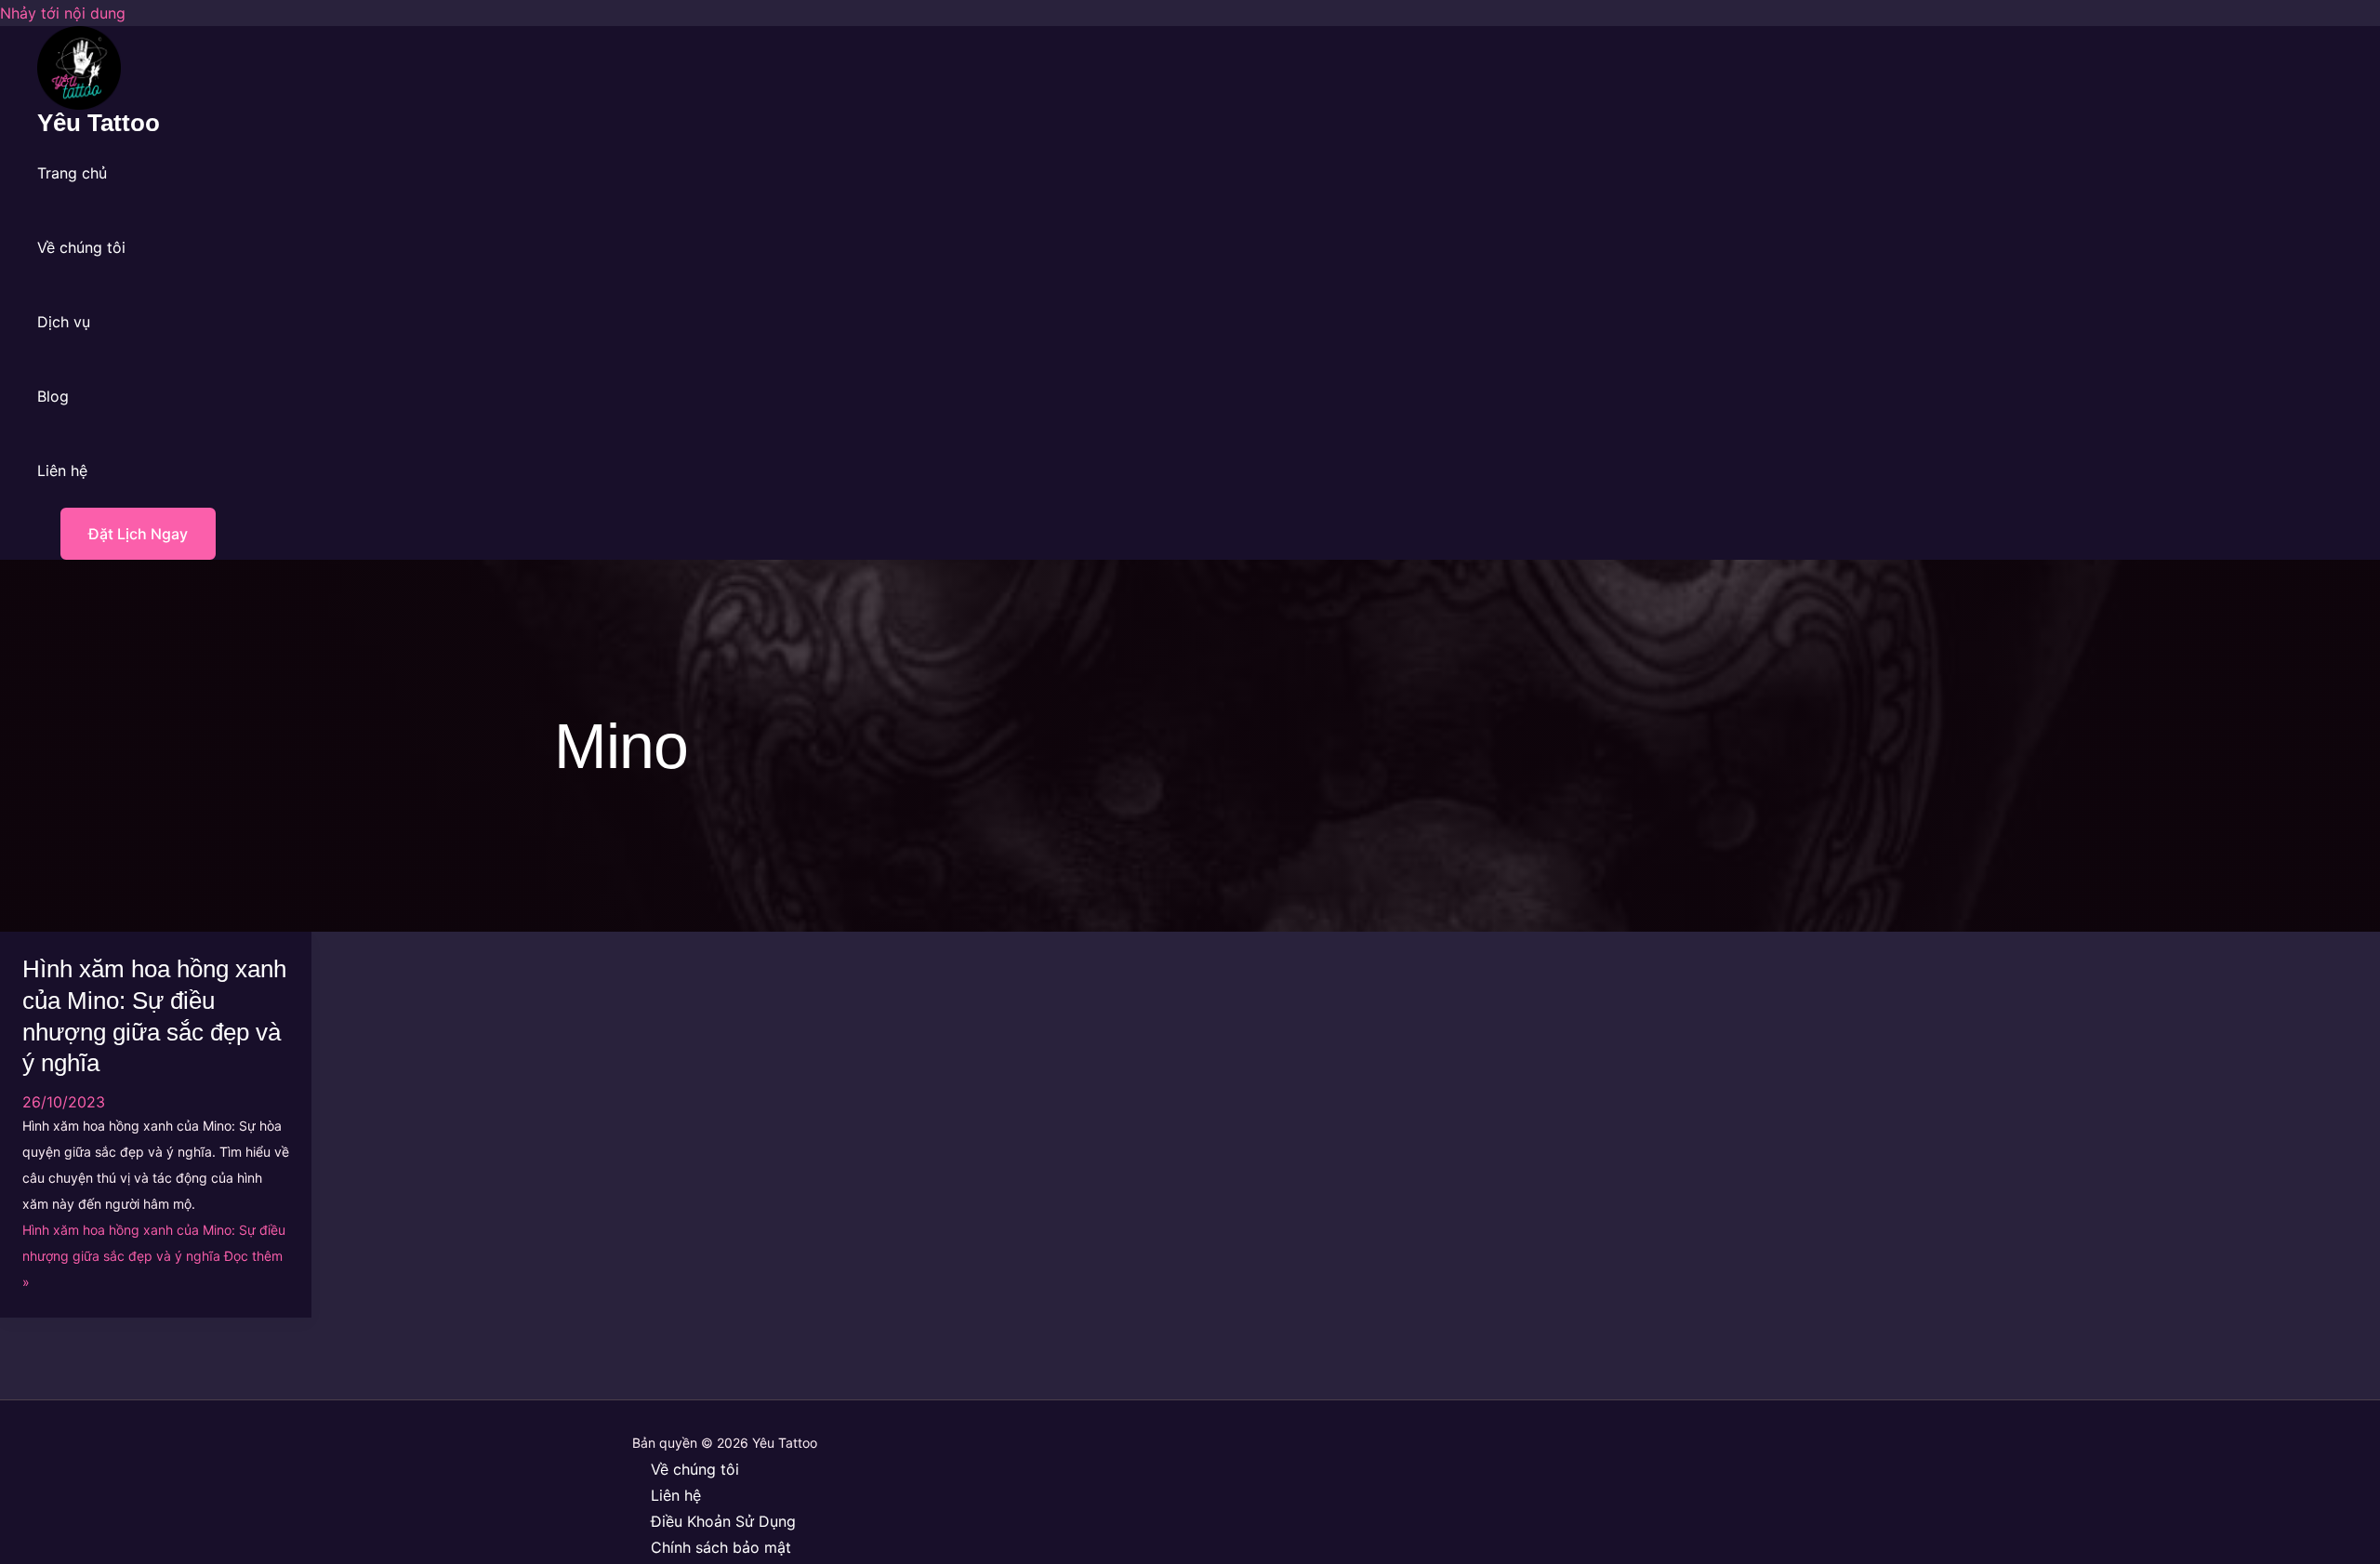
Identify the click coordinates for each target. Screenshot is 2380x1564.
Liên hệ (62, 471)
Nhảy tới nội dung (63, 13)
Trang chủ (72, 173)
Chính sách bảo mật (721, 1547)
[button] (126, 534)
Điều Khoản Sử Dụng (723, 1521)
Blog (53, 396)
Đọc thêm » (154, 1256)
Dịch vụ (64, 322)
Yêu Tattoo (99, 123)
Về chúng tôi (81, 247)
